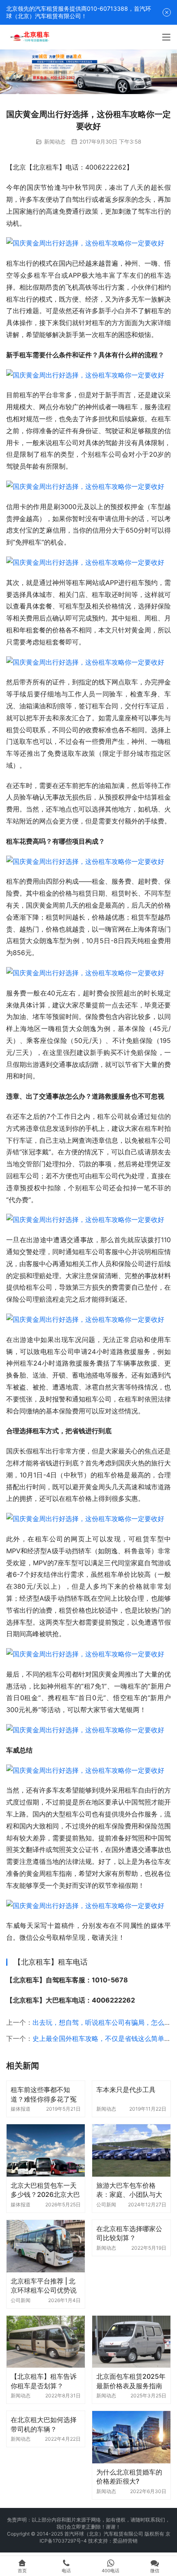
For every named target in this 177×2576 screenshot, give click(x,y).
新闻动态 (55, 142)
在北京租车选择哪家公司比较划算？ (129, 2233)
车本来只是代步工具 (126, 2090)
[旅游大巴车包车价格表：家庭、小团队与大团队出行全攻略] (131, 2150)
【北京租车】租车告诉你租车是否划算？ (44, 2381)
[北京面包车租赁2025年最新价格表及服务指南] (131, 2342)
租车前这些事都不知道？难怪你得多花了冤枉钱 (44, 2094)
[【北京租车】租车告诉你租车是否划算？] (46, 2342)
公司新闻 (106, 2204)
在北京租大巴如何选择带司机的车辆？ (44, 2424)
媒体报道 (21, 2109)
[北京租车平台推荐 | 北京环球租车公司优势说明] (46, 2246)
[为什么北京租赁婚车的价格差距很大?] (131, 2437)
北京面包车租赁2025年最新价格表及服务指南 (131, 2381)
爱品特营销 (125, 2541)
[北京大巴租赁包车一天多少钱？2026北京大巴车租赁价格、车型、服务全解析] (46, 2150)
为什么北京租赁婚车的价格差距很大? (129, 2477)
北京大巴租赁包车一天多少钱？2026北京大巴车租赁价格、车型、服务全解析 (45, 2190)
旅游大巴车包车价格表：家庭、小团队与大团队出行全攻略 (129, 2190)
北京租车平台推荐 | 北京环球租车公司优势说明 (44, 2286)
